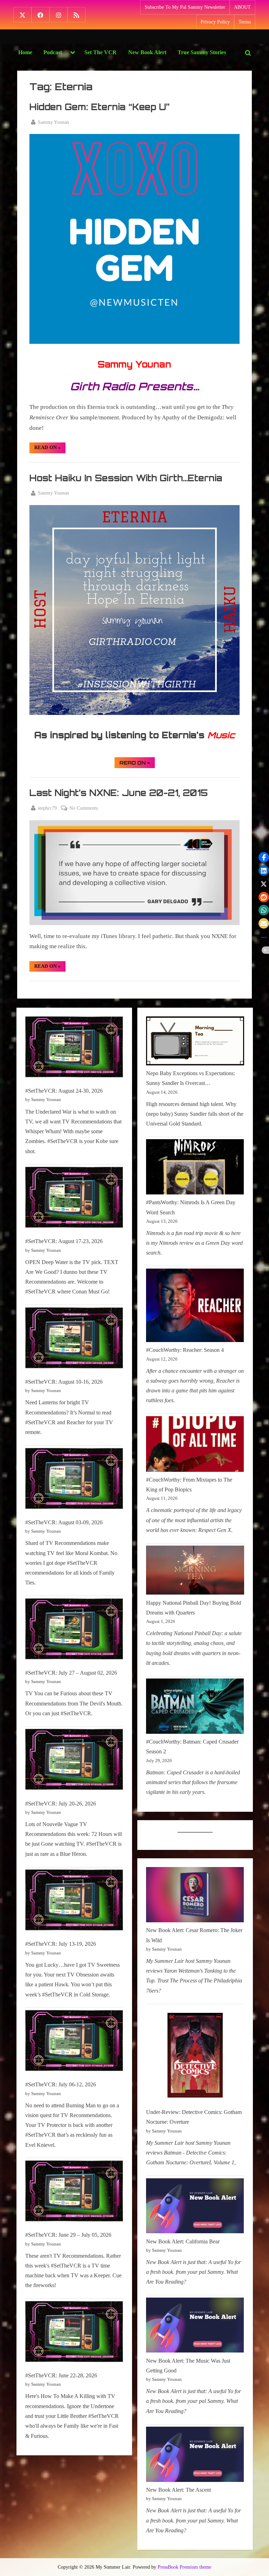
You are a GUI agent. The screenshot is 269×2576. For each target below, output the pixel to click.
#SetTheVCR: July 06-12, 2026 (61, 2084)
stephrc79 (47, 808)
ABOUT (242, 7)
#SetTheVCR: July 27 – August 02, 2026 (71, 1673)
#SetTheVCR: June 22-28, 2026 (61, 2375)
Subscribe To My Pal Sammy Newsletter (185, 7)
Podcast (53, 52)
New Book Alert (147, 52)
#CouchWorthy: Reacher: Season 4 (185, 1350)
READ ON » (50, 449)
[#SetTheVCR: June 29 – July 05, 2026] (74, 2192)
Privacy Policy (215, 22)
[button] (264, 857)
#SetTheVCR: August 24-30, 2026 (64, 1091)
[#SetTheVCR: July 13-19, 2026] (74, 1901)
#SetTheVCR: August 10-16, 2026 (64, 1382)
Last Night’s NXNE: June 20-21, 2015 (119, 793)
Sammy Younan (53, 122)
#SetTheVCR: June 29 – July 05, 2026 (68, 2235)
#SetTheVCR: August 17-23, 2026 (64, 1241)
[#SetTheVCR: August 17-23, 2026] (74, 1199)
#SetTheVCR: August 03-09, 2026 (64, 1522)
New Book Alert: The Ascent (178, 2490)
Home (25, 52)
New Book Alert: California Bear (183, 2241)
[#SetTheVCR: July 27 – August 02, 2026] (74, 1630)
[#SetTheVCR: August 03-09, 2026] (74, 1480)
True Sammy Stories (202, 52)
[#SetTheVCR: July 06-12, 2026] (74, 2042)
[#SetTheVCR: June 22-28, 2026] (74, 2333)
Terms (245, 22)
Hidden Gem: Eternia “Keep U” (99, 107)
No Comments (84, 809)
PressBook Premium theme (184, 2567)
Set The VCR (101, 52)
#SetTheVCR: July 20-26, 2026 (61, 1804)
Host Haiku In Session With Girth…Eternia (126, 478)
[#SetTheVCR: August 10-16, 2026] (74, 1339)
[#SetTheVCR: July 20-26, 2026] (74, 1761)
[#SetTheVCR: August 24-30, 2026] (74, 1048)
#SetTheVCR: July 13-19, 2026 (61, 1944)
